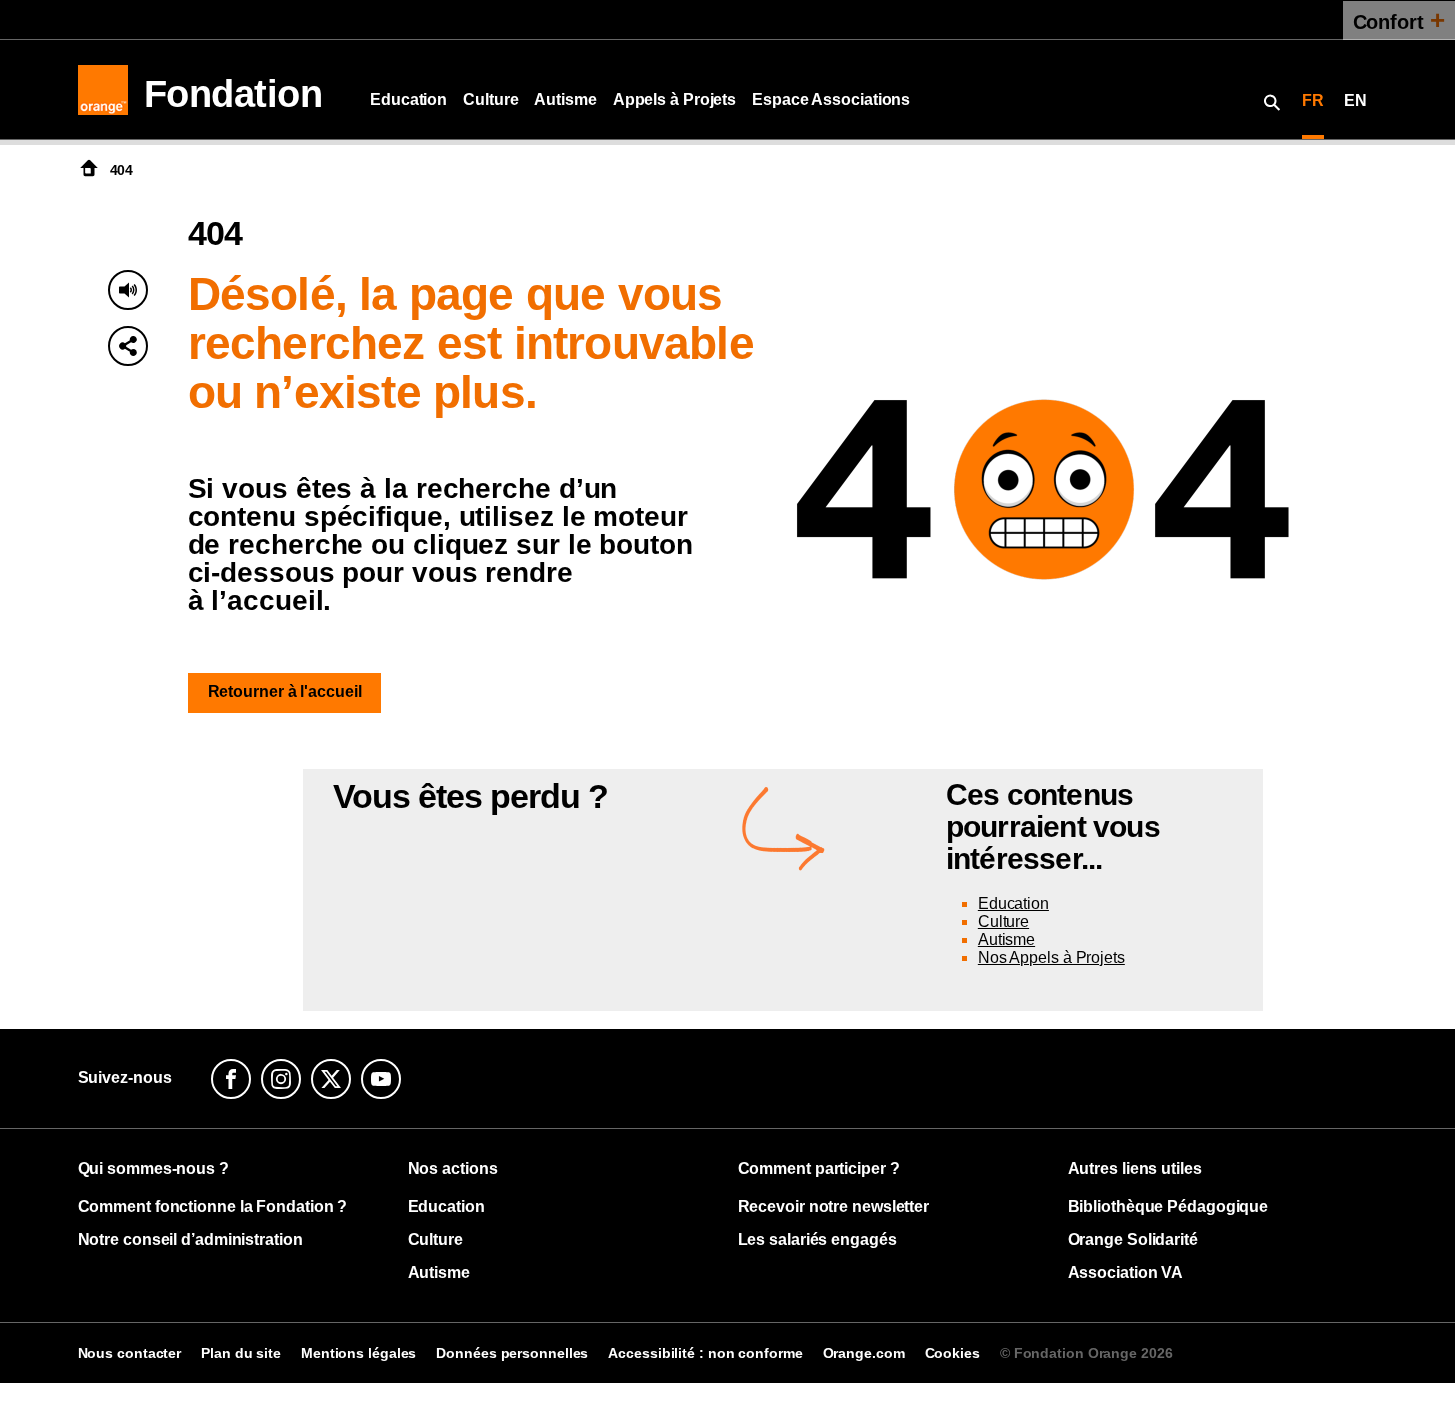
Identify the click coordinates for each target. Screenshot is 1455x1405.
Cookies (952, 1353)
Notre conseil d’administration (190, 1239)
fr (1313, 100)
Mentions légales (358, 1353)
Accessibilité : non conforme (705, 1353)
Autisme (565, 99)
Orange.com (864, 1353)
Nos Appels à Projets (1051, 957)
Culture (490, 99)
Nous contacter (130, 1353)
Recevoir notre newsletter (834, 1206)
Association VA (1126, 1272)
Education (408, 99)
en (1355, 100)
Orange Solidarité (1133, 1239)
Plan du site (241, 1353)
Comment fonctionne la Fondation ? (213, 1206)
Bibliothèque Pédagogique (1168, 1206)
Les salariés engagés (817, 1239)
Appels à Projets (674, 99)
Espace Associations (831, 99)
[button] (128, 346)
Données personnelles (512, 1353)
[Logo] (103, 90)
